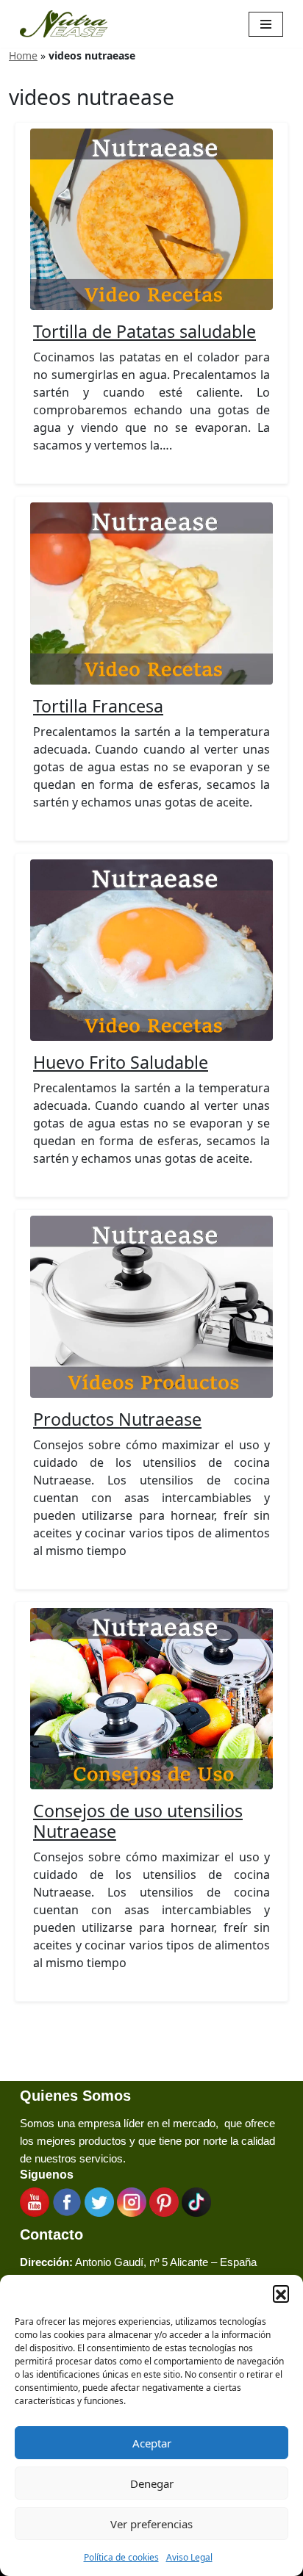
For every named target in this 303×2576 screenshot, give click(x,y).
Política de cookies (121, 2557)
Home (23, 55)
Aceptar (152, 2443)
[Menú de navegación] (266, 24)
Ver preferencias (151, 2524)
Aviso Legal (189, 2557)
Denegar (152, 2483)
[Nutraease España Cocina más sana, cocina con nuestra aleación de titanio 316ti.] (64, 24)
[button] (281, 2293)
